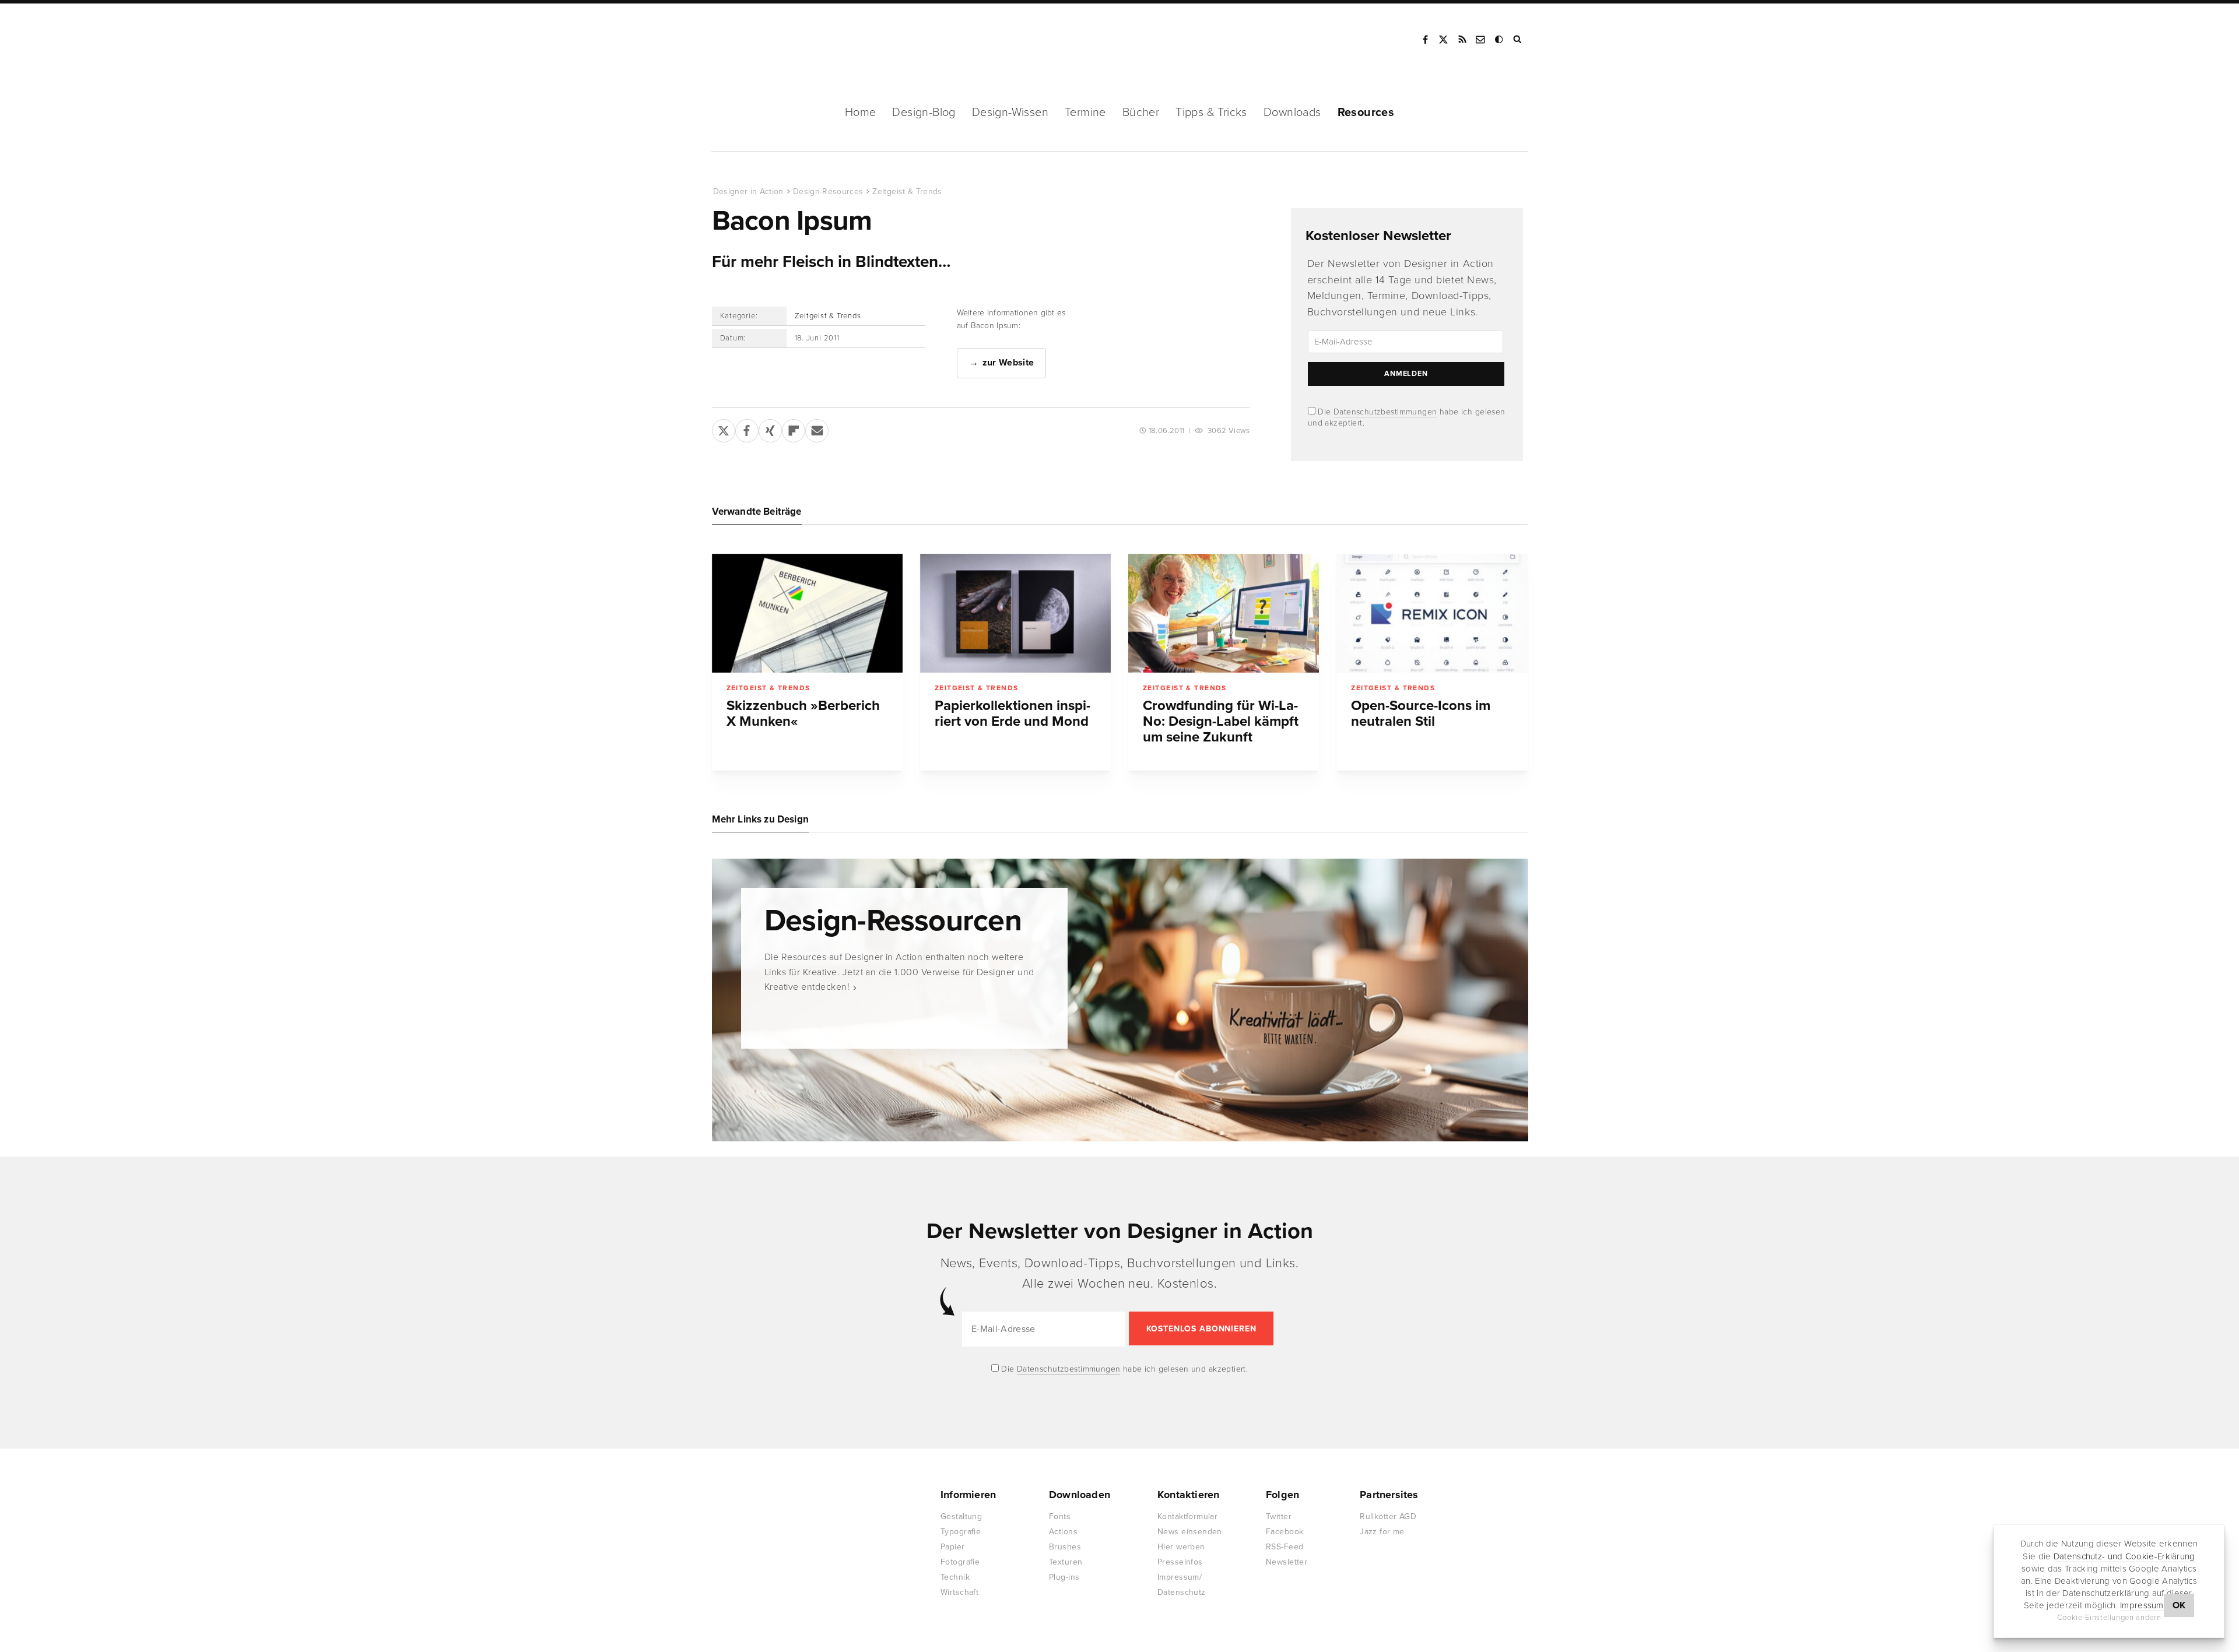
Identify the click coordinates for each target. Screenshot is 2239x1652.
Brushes (1065, 1547)
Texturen (1066, 1562)
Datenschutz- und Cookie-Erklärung (2124, 1556)
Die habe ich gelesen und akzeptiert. (1124, 1369)
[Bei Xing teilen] (770, 428)
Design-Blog (924, 113)
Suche (1518, 40)
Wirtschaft (959, 1592)
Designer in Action (773, 40)
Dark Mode (1500, 40)
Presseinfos (1180, 1562)
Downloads (1292, 113)
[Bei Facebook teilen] (747, 428)
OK (2179, 1605)
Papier (953, 1547)
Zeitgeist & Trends (907, 191)
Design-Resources (828, 191)
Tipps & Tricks (1211, 113)
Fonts (1060, 1516)
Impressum (2142, 1605)
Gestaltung (961, 1516)
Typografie (961, 1532)
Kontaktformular (1187, 1516)
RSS (1462, 40)
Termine (1085, 113)
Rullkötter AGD (1388, 1516)
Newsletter (1287, 1562)
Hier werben (1181, 1547)
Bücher (1141, 113)
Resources (1366, 113)
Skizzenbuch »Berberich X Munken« (803, 713)
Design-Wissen (1010, 113)
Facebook (1425, 40)
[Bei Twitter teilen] (724, 428)
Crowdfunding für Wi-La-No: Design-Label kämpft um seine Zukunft (1221, 721)
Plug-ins (1064, 1577)
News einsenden (1190, 1532)
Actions (1063, 1532)
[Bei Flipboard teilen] (794, 428)
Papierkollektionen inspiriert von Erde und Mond (1013, 713)
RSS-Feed (1285, 1547)
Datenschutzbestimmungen (1385, 412)
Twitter (1279, 1516)
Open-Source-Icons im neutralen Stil (1421, 713)
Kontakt (1481, 40)
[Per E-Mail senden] (817, 428)
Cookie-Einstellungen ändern (2109, 1618)
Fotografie (960, 1562)
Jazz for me (1382, 1532)
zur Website (1008, 363)
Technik (955, 1577)
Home (861, 113)
